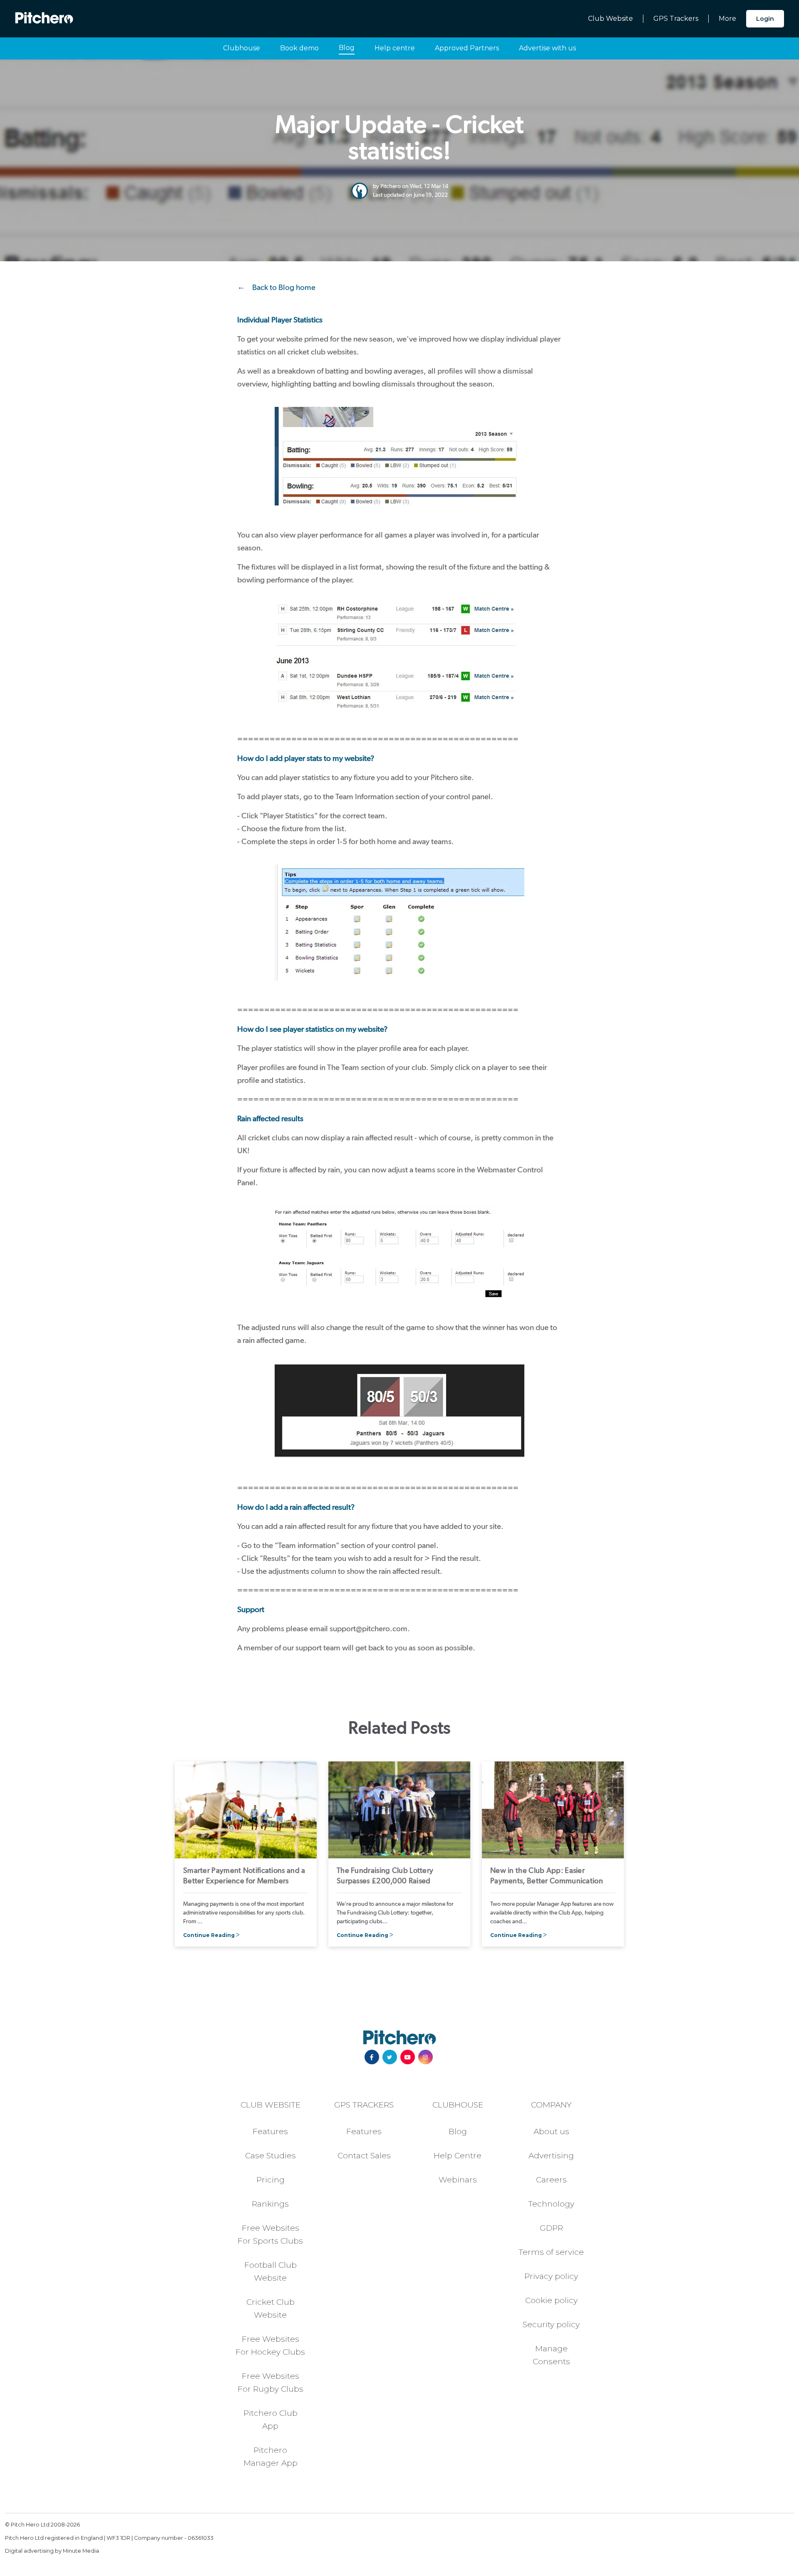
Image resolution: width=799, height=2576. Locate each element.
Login (765, 19)
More (727, 19)
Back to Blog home (284, 287)
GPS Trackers (676, 19)
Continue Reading (209, 1935)
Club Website (610, 19)
